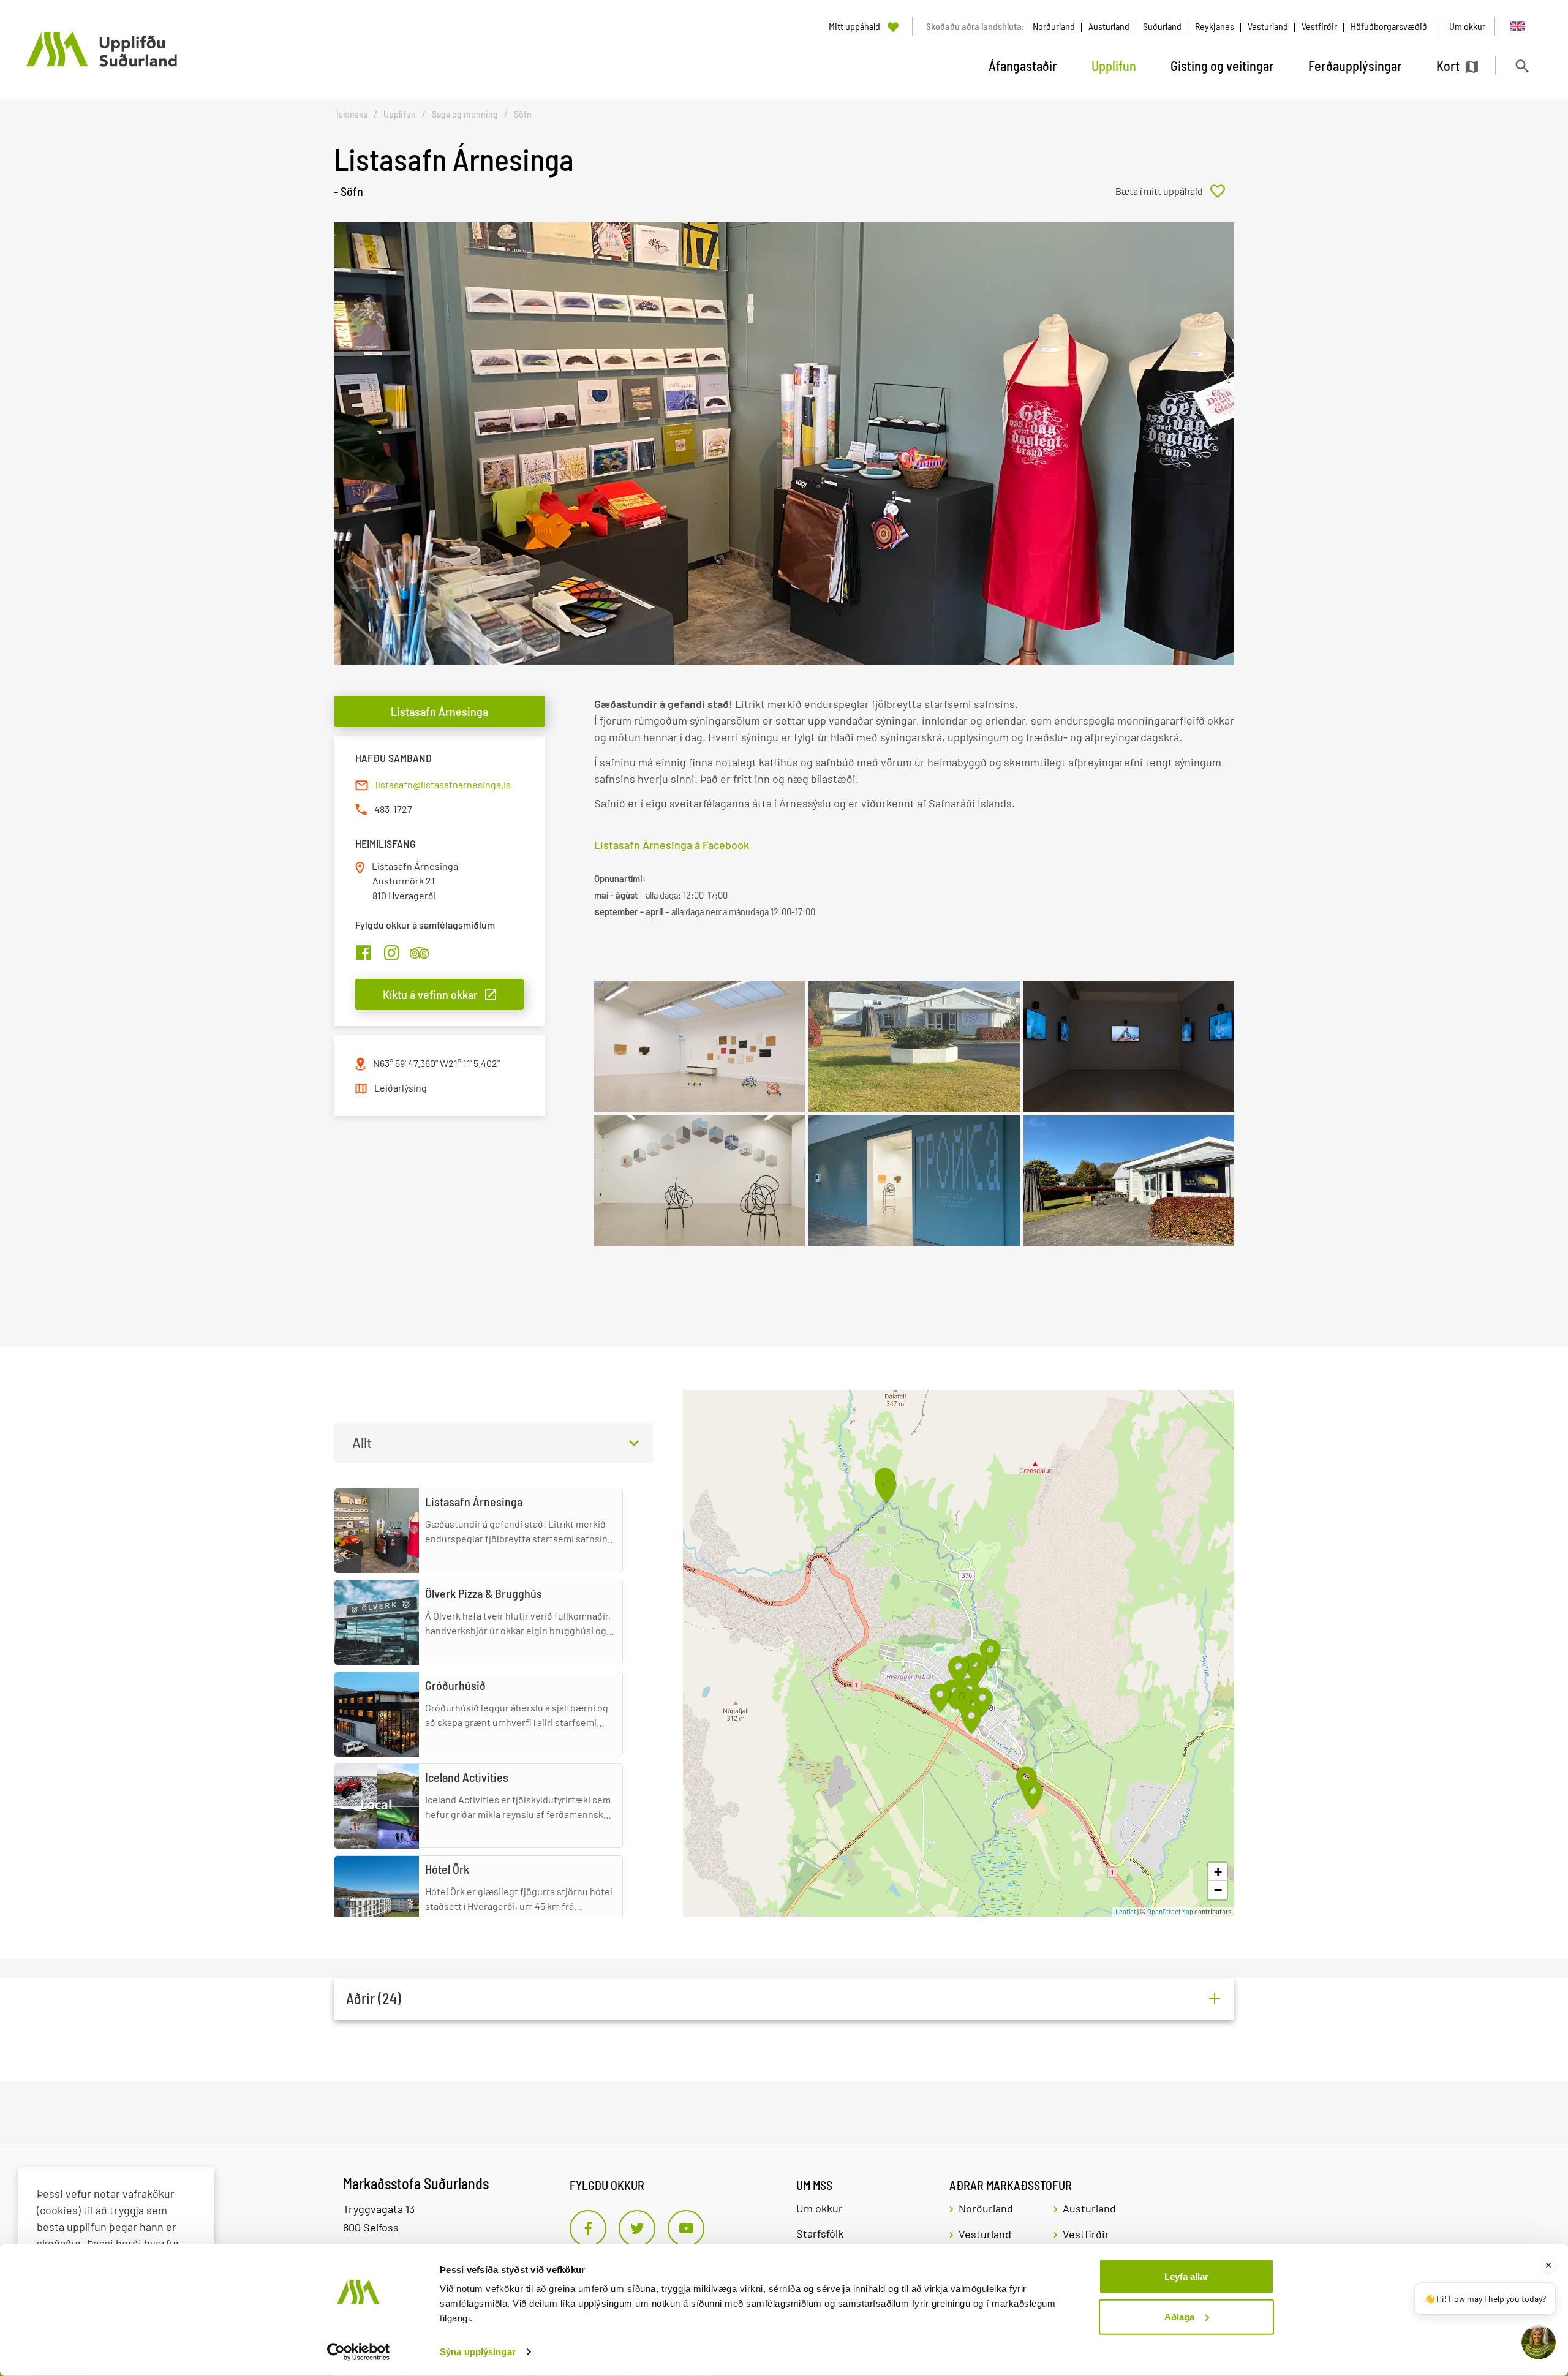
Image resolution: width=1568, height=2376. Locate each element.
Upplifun (400, 114)
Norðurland (1054, 26)
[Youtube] (686, 2228)
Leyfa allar (1186, 2276)
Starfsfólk (820, 2233)
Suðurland (1162, 26)
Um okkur (820, 2208)
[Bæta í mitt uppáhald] (1175, 191)
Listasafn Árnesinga (439, 711)
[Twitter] (637, 2228)
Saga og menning (465, 114)
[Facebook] (588, 2228)
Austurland (1109, 26)
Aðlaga (1179, 2316)
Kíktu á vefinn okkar (430, 994)
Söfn (523, 114)
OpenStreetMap (1170, 1911)
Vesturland (1268, 26)
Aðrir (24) (374, 1998)
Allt (362, 1443)
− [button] (1218, 1890)
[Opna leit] (1522, 66)
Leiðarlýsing (401, 1088)
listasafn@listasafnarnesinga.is (443, 784)
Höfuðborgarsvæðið (1389, 26)
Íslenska (352, 114)
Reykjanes (1215, 26)
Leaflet (1126, 1911)
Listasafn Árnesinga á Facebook (672, 845)
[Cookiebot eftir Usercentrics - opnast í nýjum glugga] (359, 2352)
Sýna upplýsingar (478, 2352)
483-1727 (393, 809)
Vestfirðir (1319, 26)
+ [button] (1218, 1872)
